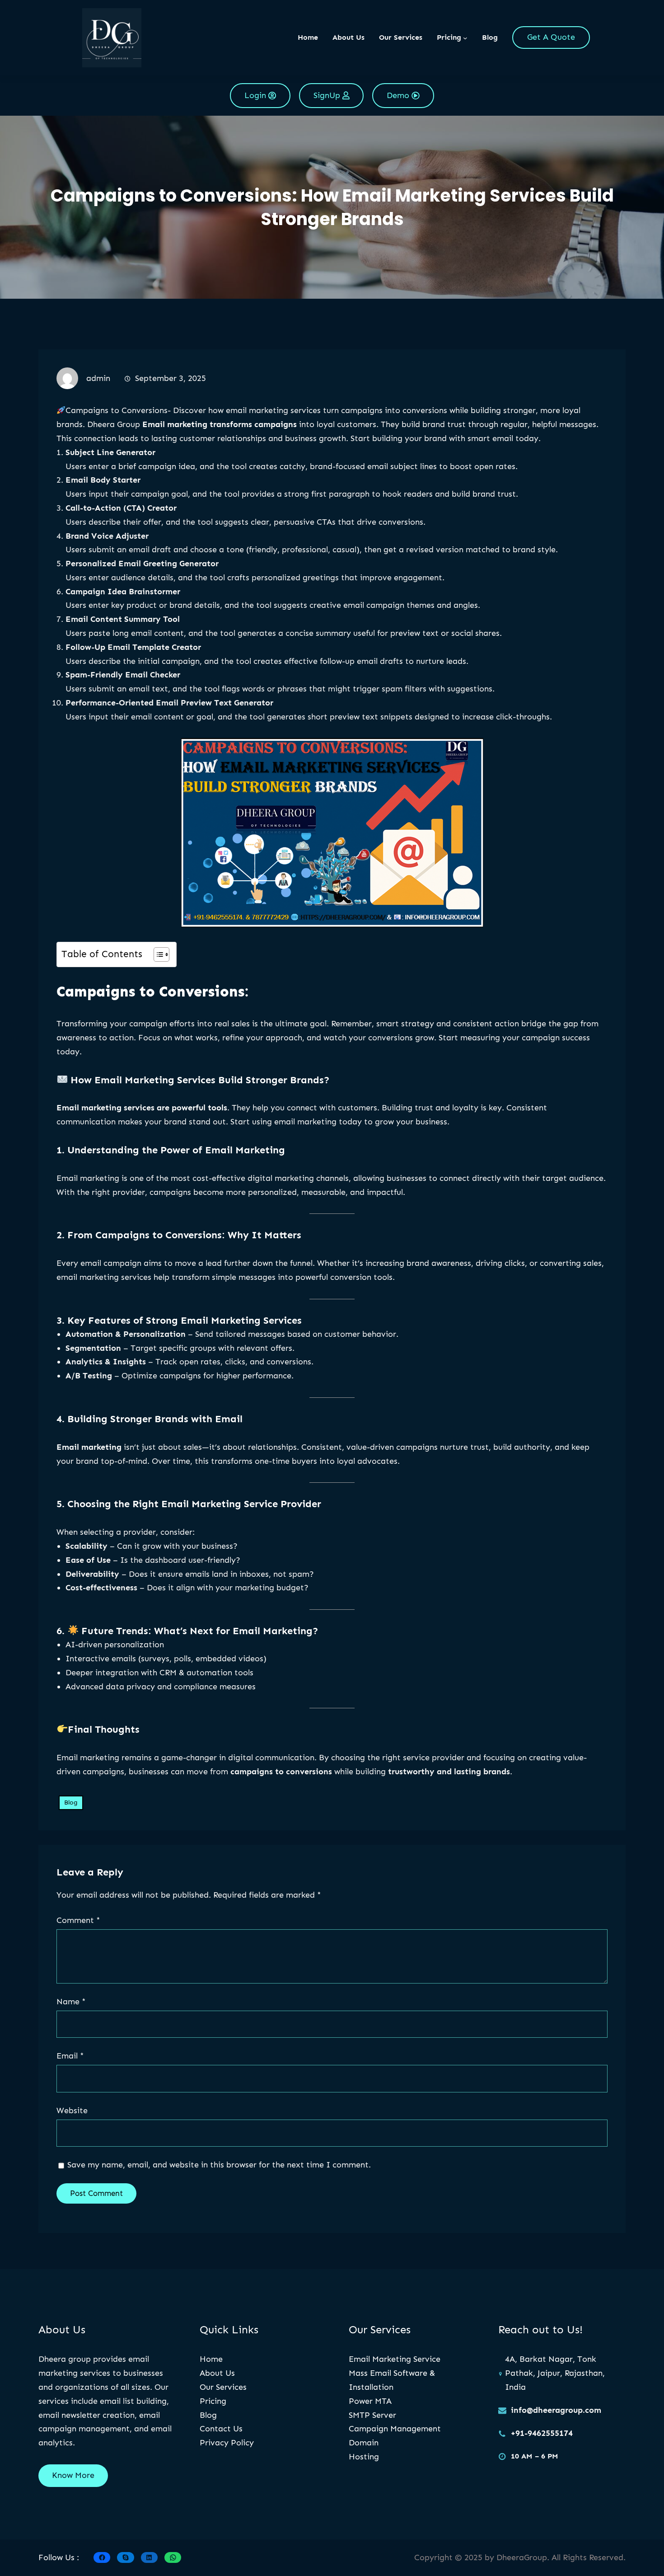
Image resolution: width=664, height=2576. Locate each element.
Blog (71, 1803)
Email (70, 2056)
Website (72, 2111)
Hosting (364, 2457)
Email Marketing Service (395, 2359)
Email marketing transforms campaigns (220, 424)
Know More (73, 2475)
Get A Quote (551, 37)
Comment (78, 1920)
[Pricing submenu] (465, 38)
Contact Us (221, 2429)
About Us (217, 2373)
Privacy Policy (227, 2443)
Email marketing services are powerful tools (142, 1108)
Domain (364, 2443)
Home (308, 37)
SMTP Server (372, 2415)
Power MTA (370, 2401)
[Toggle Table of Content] (157, 954)
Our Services (223, 2387)
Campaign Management (395, 2429)
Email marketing (89, 1447)
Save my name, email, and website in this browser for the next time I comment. (219, 2165)
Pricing (213, 2401)
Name (71, 2002)
